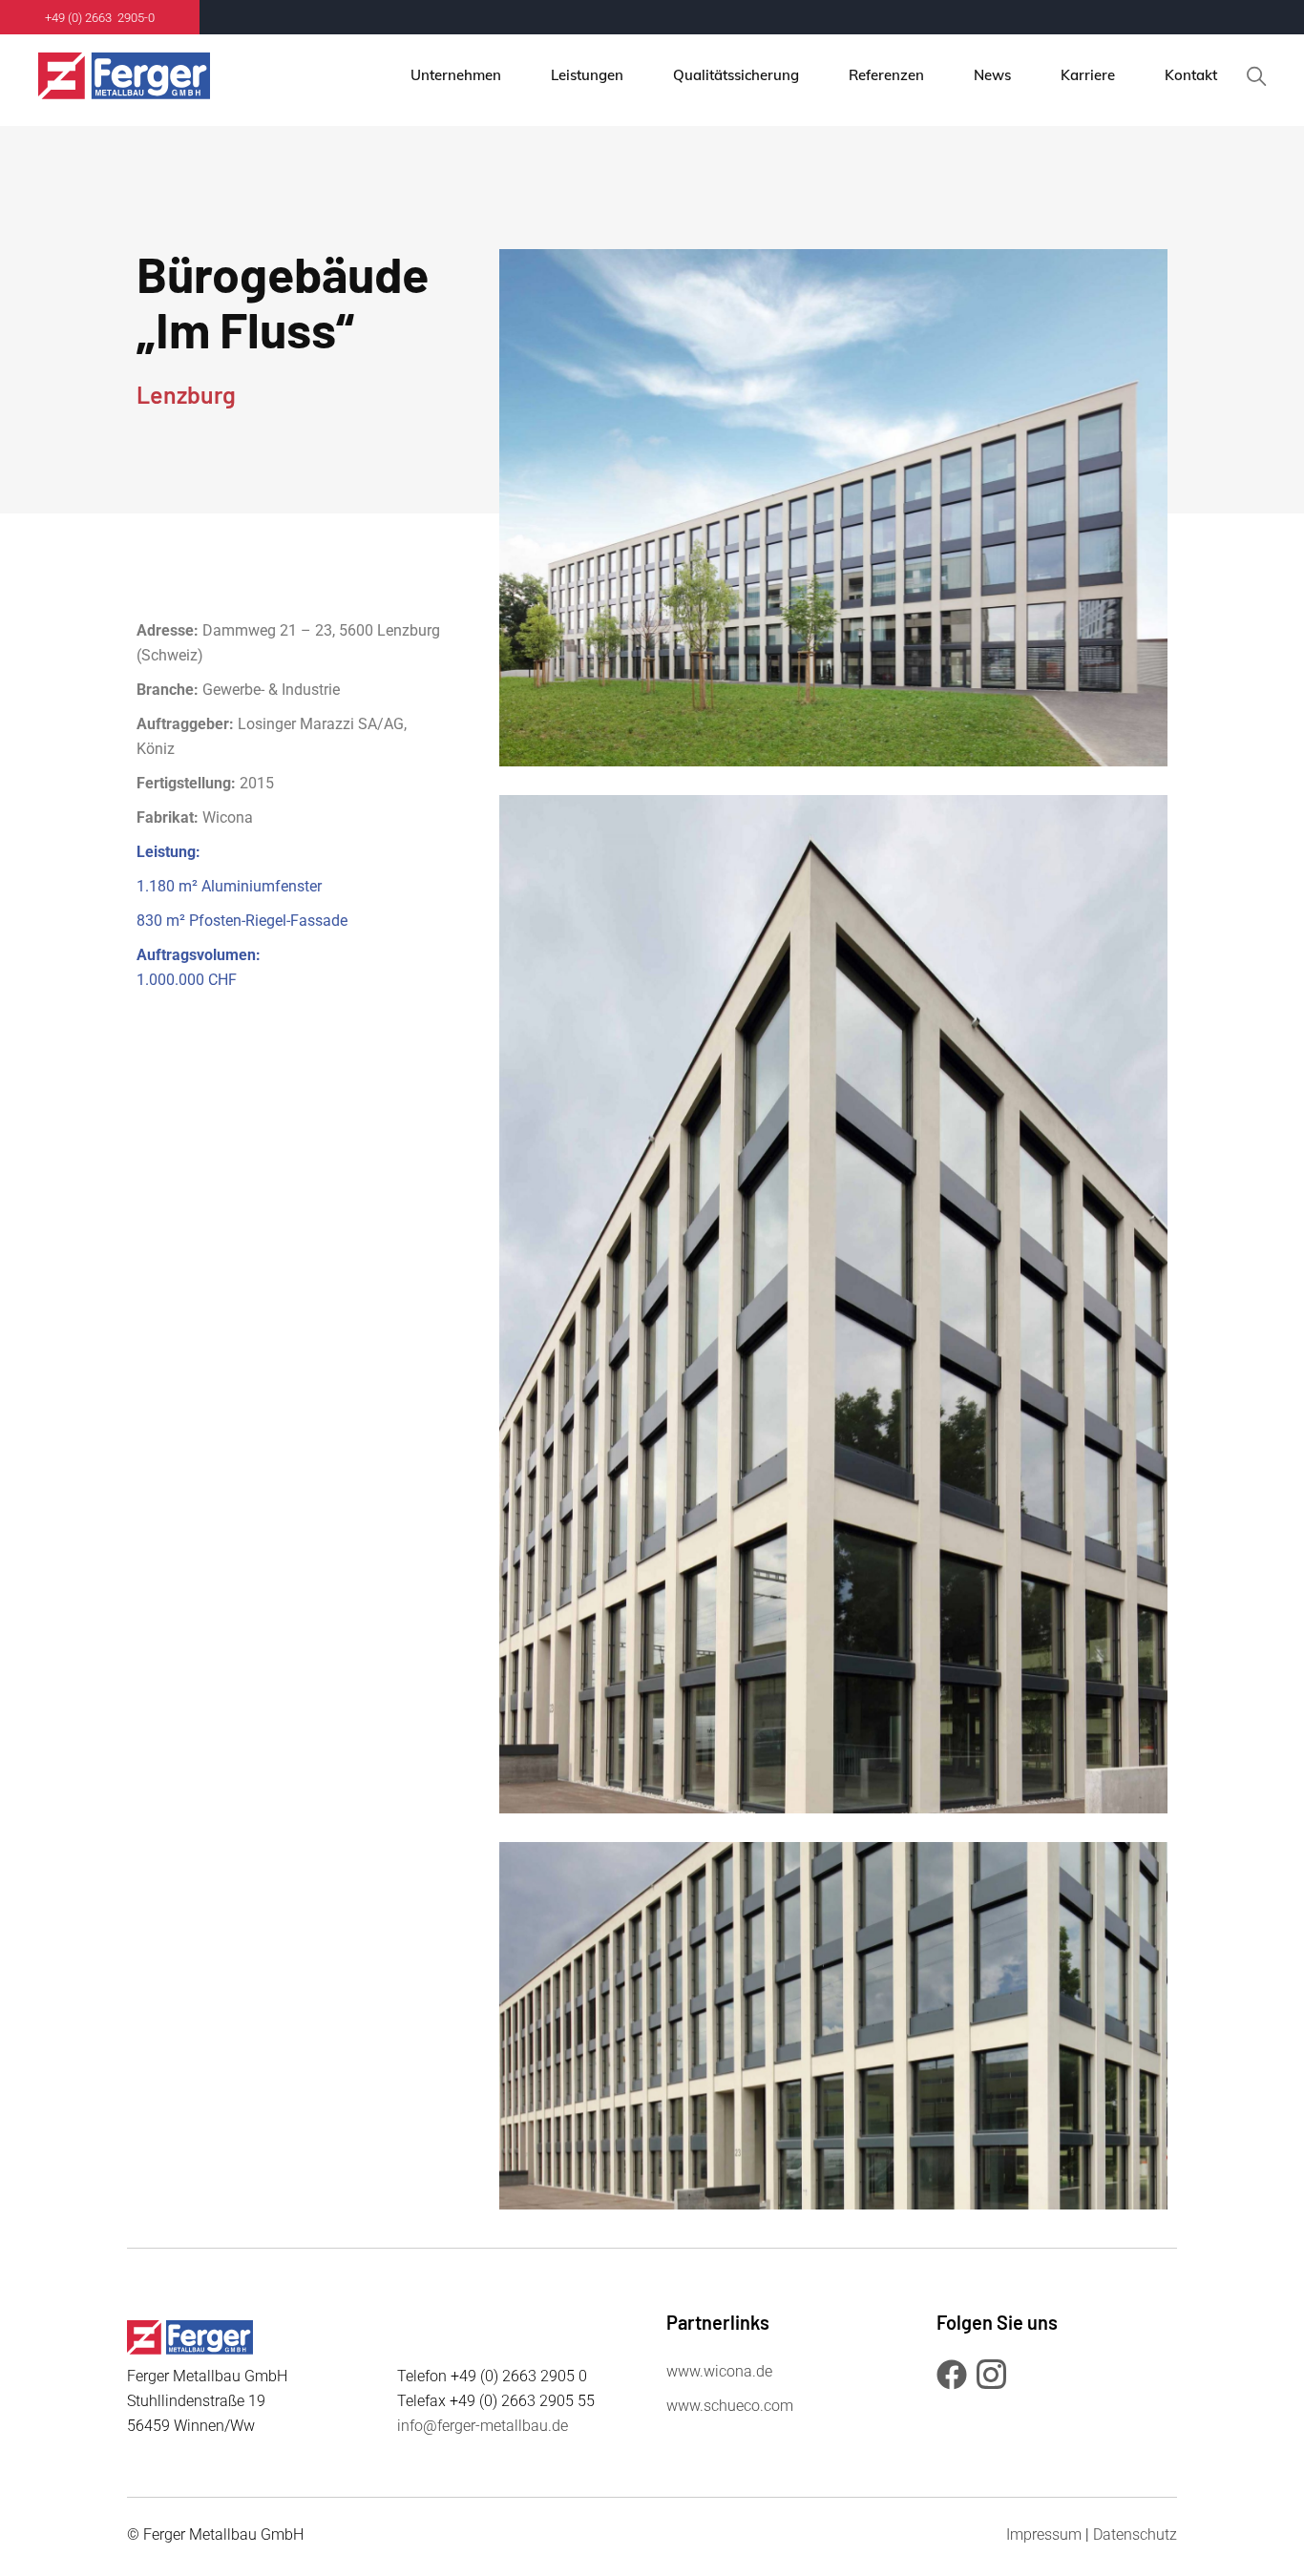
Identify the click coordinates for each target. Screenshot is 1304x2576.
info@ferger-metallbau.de (483, 2426)
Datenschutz (1135, 2534)
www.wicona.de (719, 2371)
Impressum (1044, 2534)
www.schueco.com (730, 2406)
